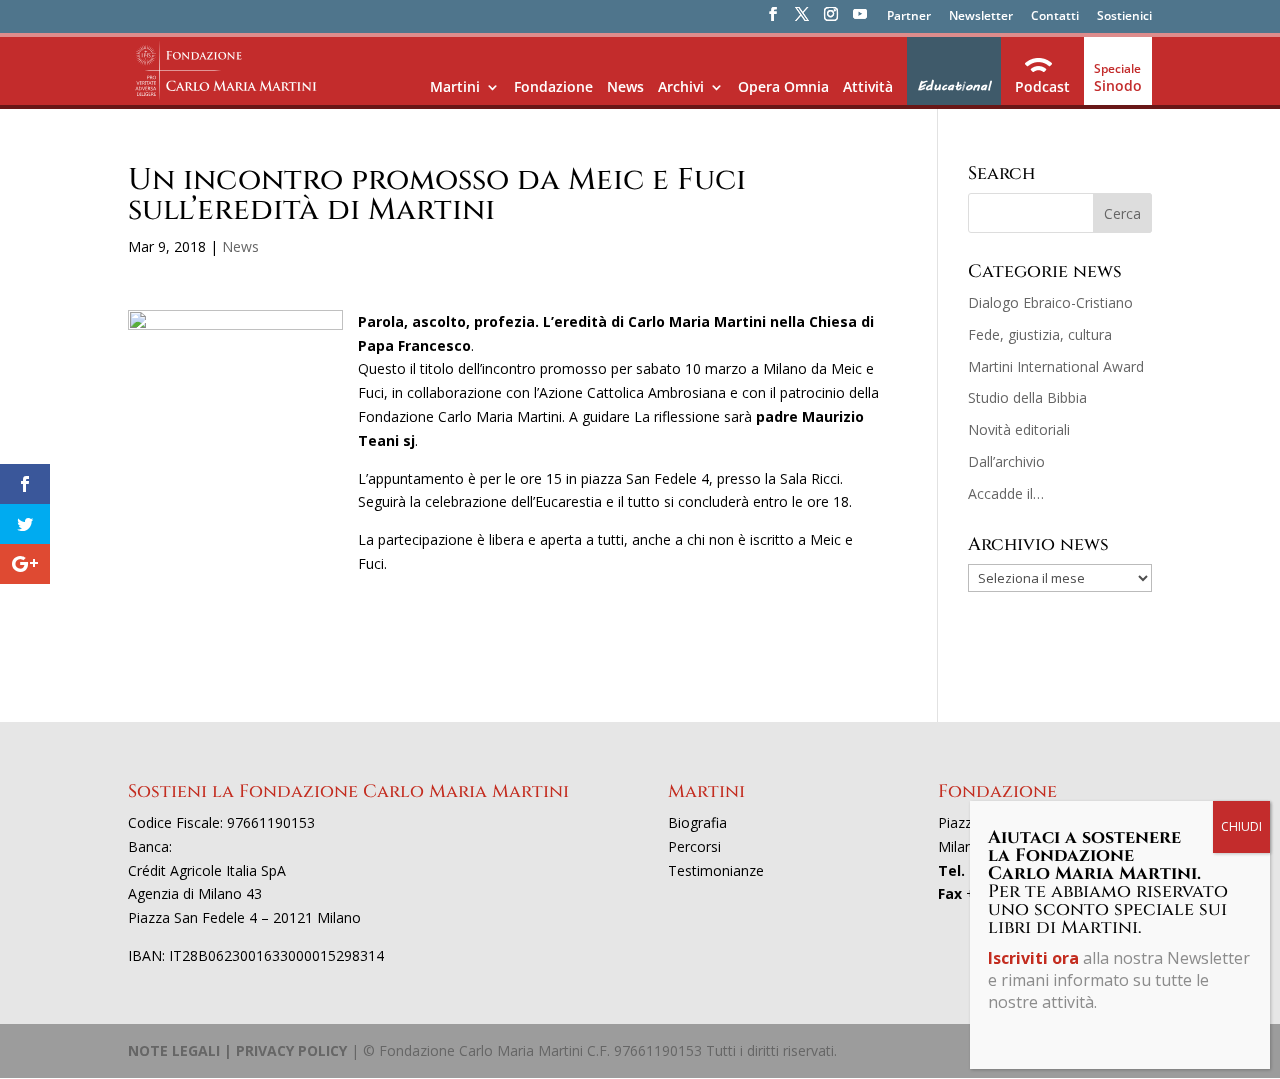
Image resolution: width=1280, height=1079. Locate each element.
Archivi (681, 86)
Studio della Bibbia (1027, 397)
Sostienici (1124, 17)
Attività (868, 86)
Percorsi (694, 846)
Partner (909, 17)
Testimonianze (716, 870)
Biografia (697, 822)
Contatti (1055, 17)
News (625, 86)
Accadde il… (1006, 493)
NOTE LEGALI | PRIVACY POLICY (237, 1050)
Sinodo (1118, 85)
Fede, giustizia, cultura (1040, 334)
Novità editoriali (1019, 429)
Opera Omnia (783, 86)
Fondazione (553, 86)
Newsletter (981, 17)
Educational (954, 86)
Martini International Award (1056, 366)
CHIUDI (1241, 826)
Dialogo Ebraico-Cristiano (1050, 302)
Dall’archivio (1006, 461)
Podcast (1042, 86)
